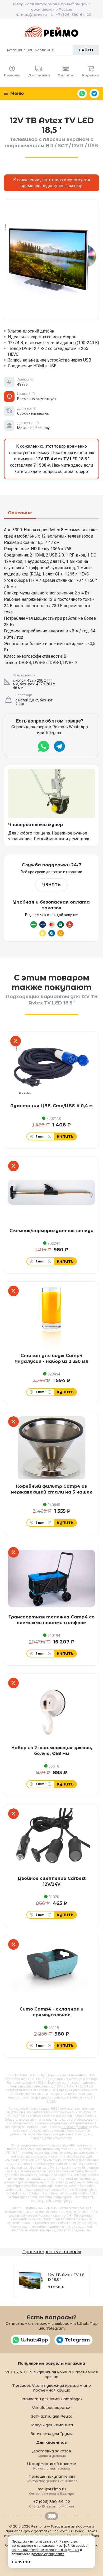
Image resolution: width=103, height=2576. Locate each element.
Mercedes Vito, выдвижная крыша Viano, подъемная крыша (51, 2388)
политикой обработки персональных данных (46, 2550)
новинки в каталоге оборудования (72, 2120)
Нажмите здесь (67, 465)
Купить (65, 1136)
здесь (51, 2101)
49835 (55, 2109)
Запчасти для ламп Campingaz (51, 2399)
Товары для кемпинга (51, 2425)
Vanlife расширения (52, 2408)
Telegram (94, 94)
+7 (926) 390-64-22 (74, 14)
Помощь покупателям (52, 2478)
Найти (86, 50)
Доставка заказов (52, 2453)
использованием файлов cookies (62, 2546)
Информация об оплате (51, 2466)
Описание (20, 513)
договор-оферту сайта (48, 2554)
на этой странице (75, 2127)
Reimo (51, 32)
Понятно (21, 2562)
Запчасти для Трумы (52, 2434)
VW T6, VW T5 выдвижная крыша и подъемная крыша (51, 2374)
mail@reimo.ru (34, 14)
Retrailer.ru (51, 2516)
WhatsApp (82, 94)
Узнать (51, 885)
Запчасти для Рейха (52, 2416)
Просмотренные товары (51, 2252)
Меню (16, 93)
